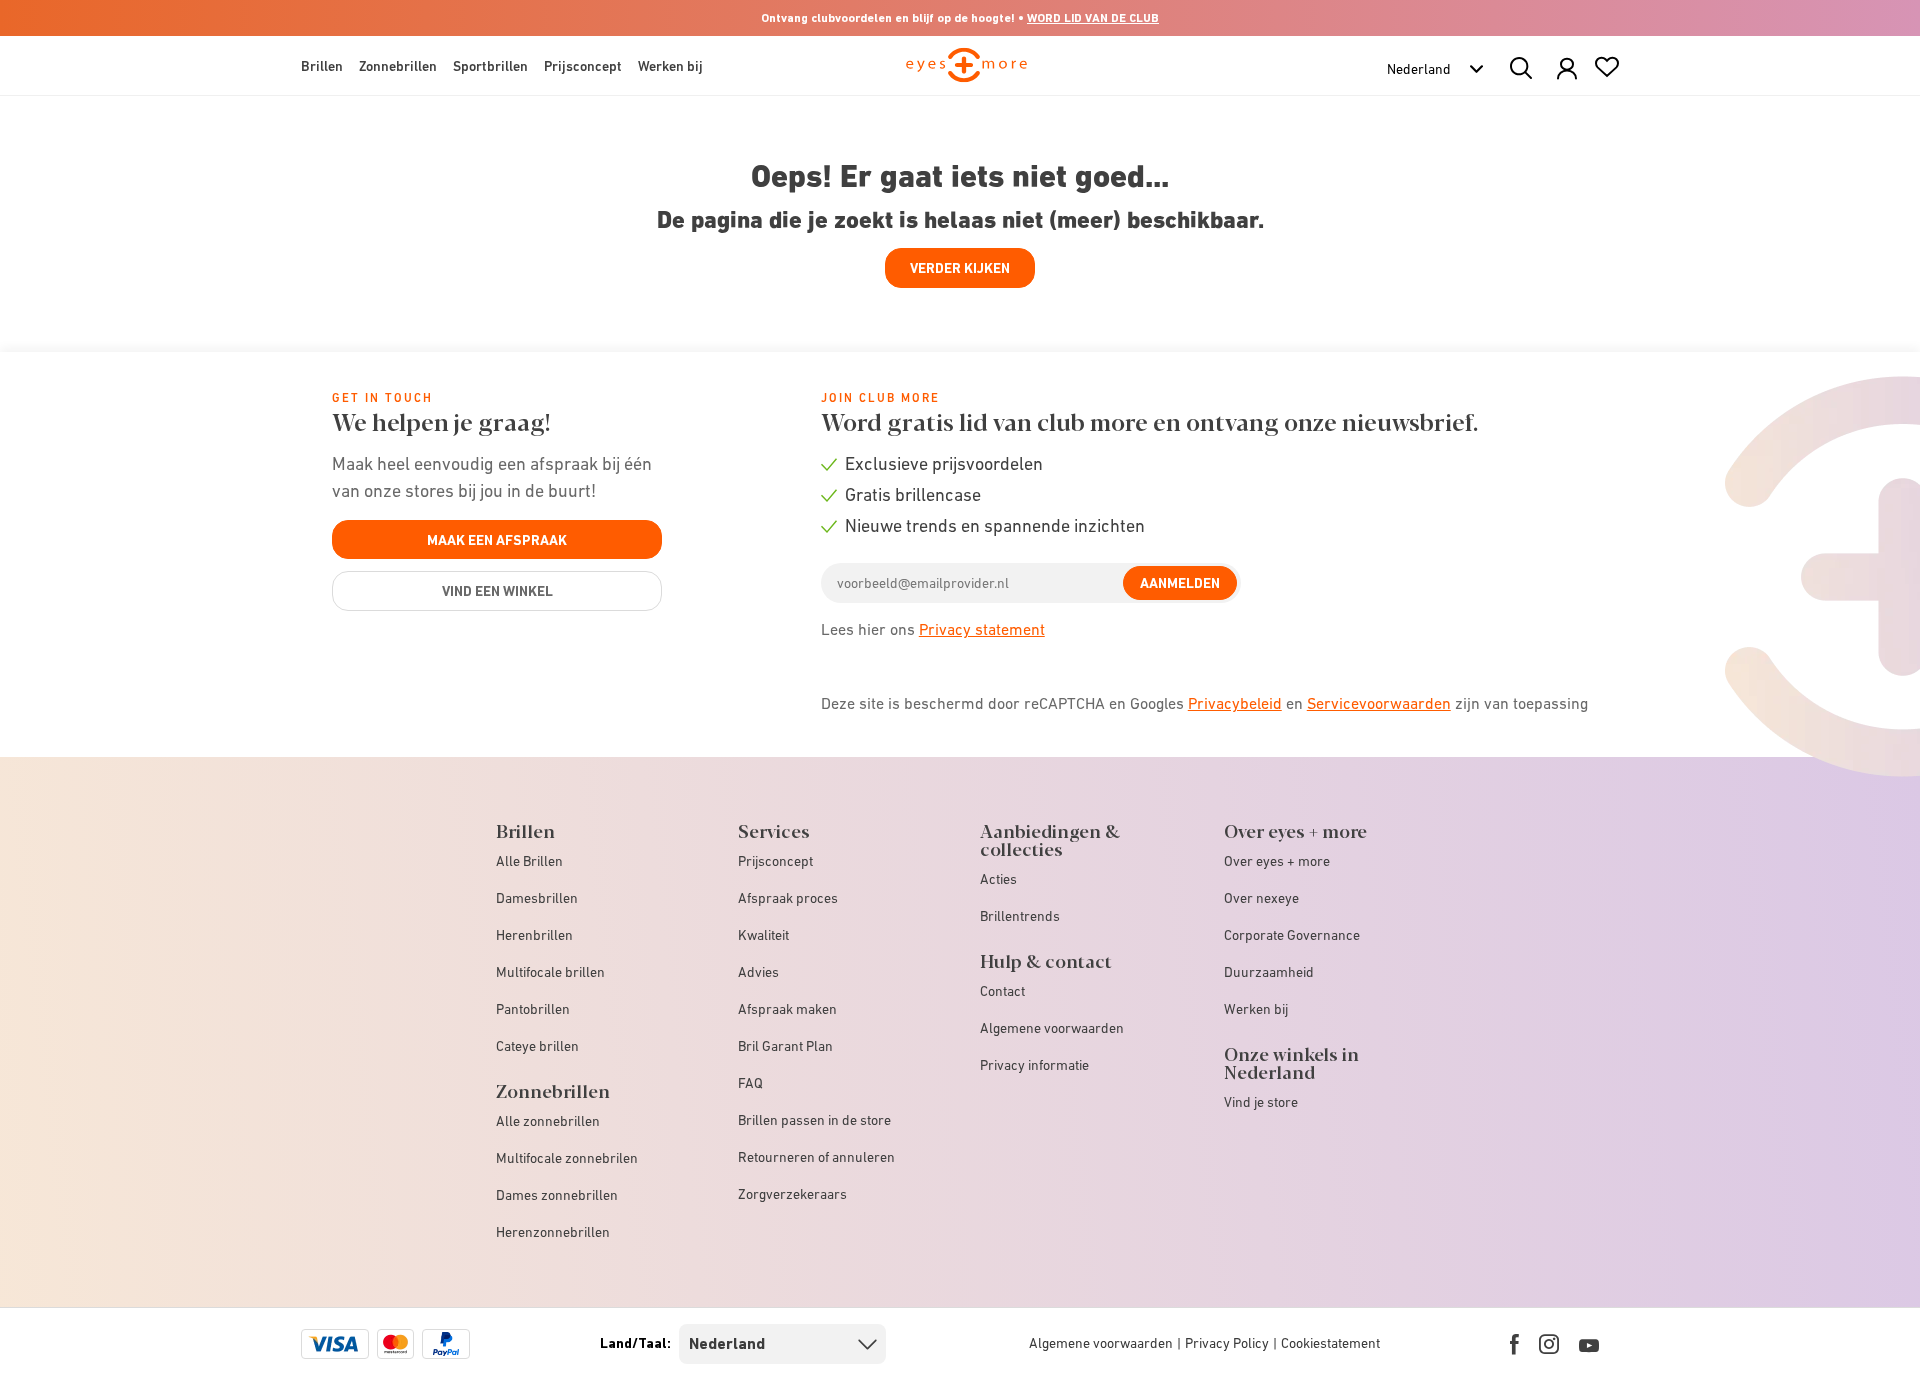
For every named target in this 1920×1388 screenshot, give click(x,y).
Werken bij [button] (670, 66)
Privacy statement (982, 629)
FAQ (750, 1083)
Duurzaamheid (1269, 972)
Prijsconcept (775, 861)
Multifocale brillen (550, 972)
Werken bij (1256, 1009)
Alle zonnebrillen (548, 1121)
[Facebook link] (1514, 1344)
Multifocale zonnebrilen (567, 1158)
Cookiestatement (1330, 1343)
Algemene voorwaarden (1052, 1028)
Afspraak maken (787, 1009)
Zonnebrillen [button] (398, 66)
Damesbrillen (537, 898)
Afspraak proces (788, 898)
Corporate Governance (1292, 935)
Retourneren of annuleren (816, 1157)
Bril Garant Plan (785, 1046)
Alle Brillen (529, 861)
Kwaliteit (763, 935)
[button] (1567, 69)
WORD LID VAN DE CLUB (1093, 18)
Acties (998, 879)
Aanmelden (1180, 583)
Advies (758, 972)
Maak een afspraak (497, 540)
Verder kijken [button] (960, 268)
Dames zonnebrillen (557, 1195)
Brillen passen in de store (814, 1120)
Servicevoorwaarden (1379, 703)
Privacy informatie (1034, 1065)
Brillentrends (1020, 916)
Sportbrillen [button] (490, 66)
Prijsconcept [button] (583, 66)
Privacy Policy (1227, 1343)
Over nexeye (1261, 898)
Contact (1002, 991)
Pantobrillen (533, 1009)
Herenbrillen (534, 935)
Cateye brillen (537, 1046)
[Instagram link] (1549, 1344)
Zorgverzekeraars (792, 1194)
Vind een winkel (497, 591)
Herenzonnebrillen (553, 1232)
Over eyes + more (1277, 861)
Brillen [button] (322, 66)
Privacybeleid (1235, 703)
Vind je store (1261, 1102)
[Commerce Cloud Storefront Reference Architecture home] (966, 74)
